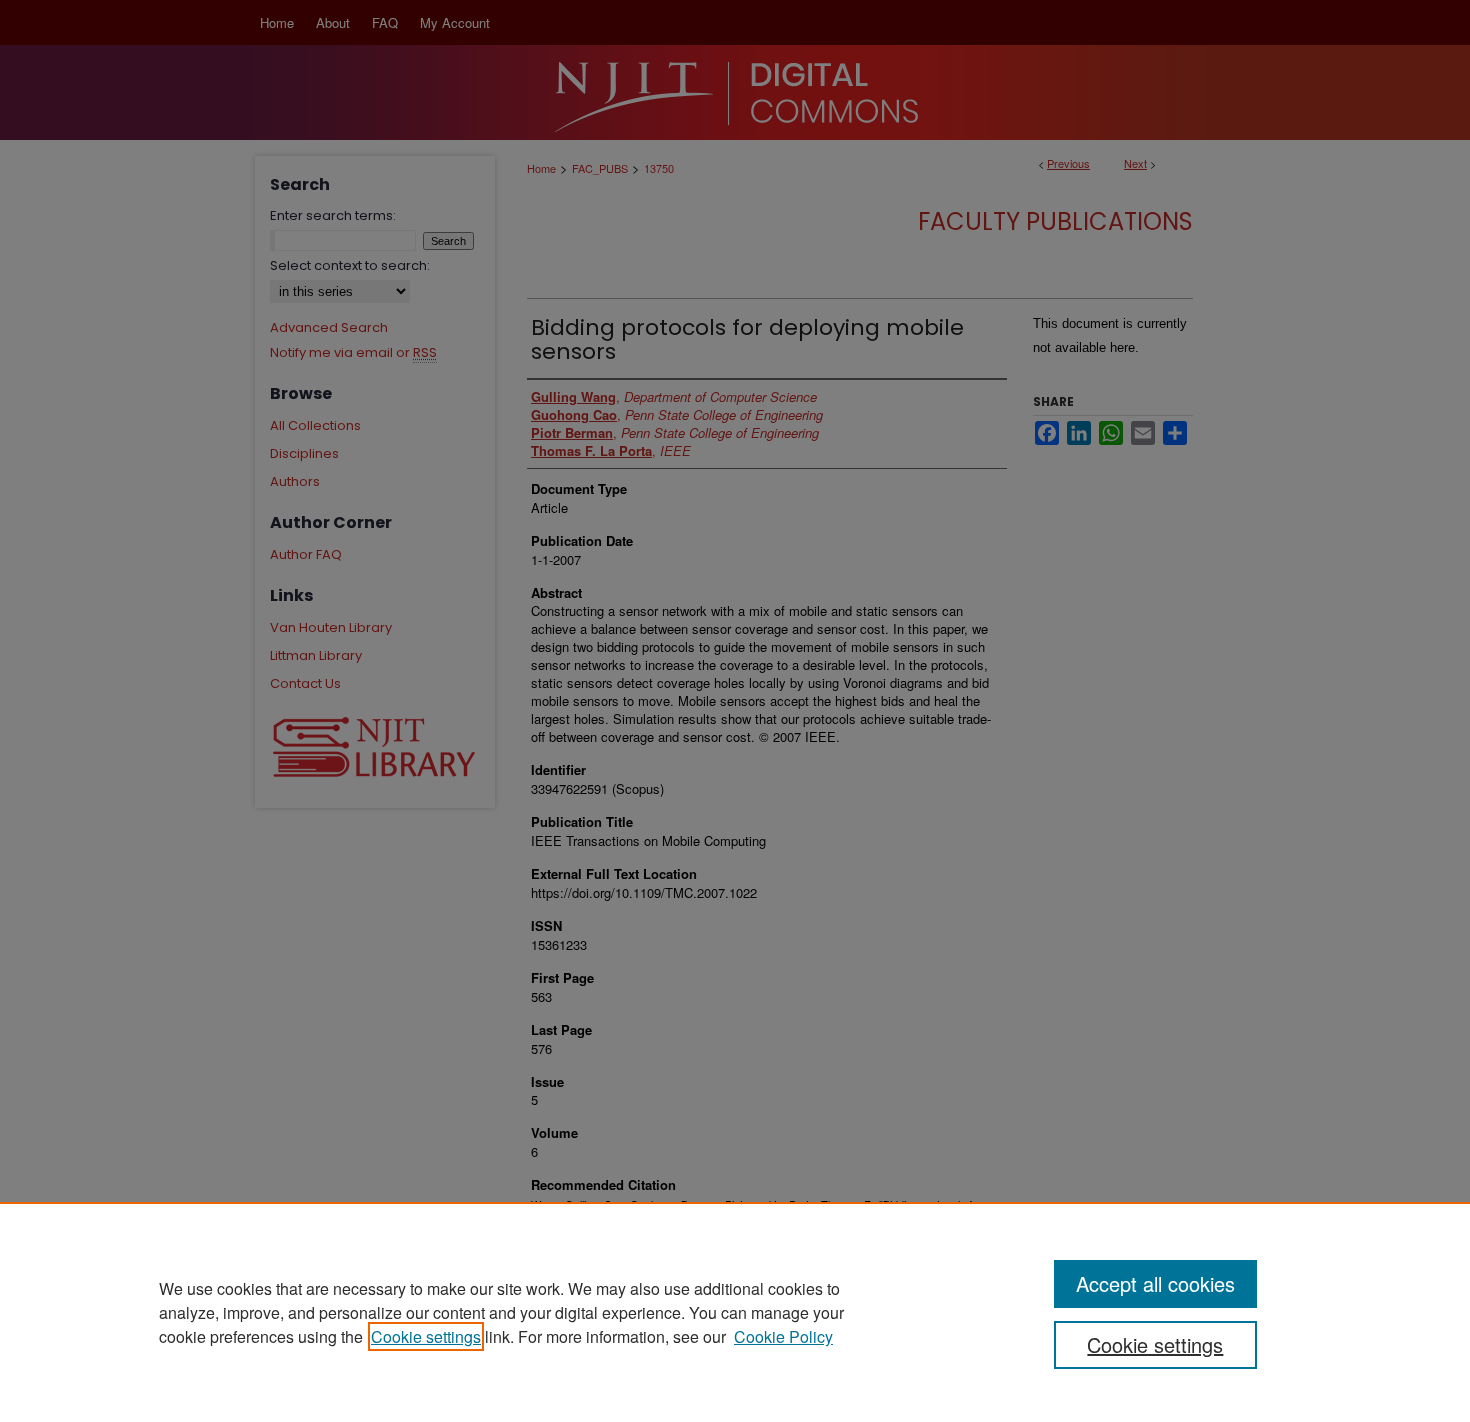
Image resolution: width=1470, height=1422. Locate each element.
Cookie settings (426, 1336)
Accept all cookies (1155, 1283)
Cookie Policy (783, 1336)
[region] (735, 1312)
